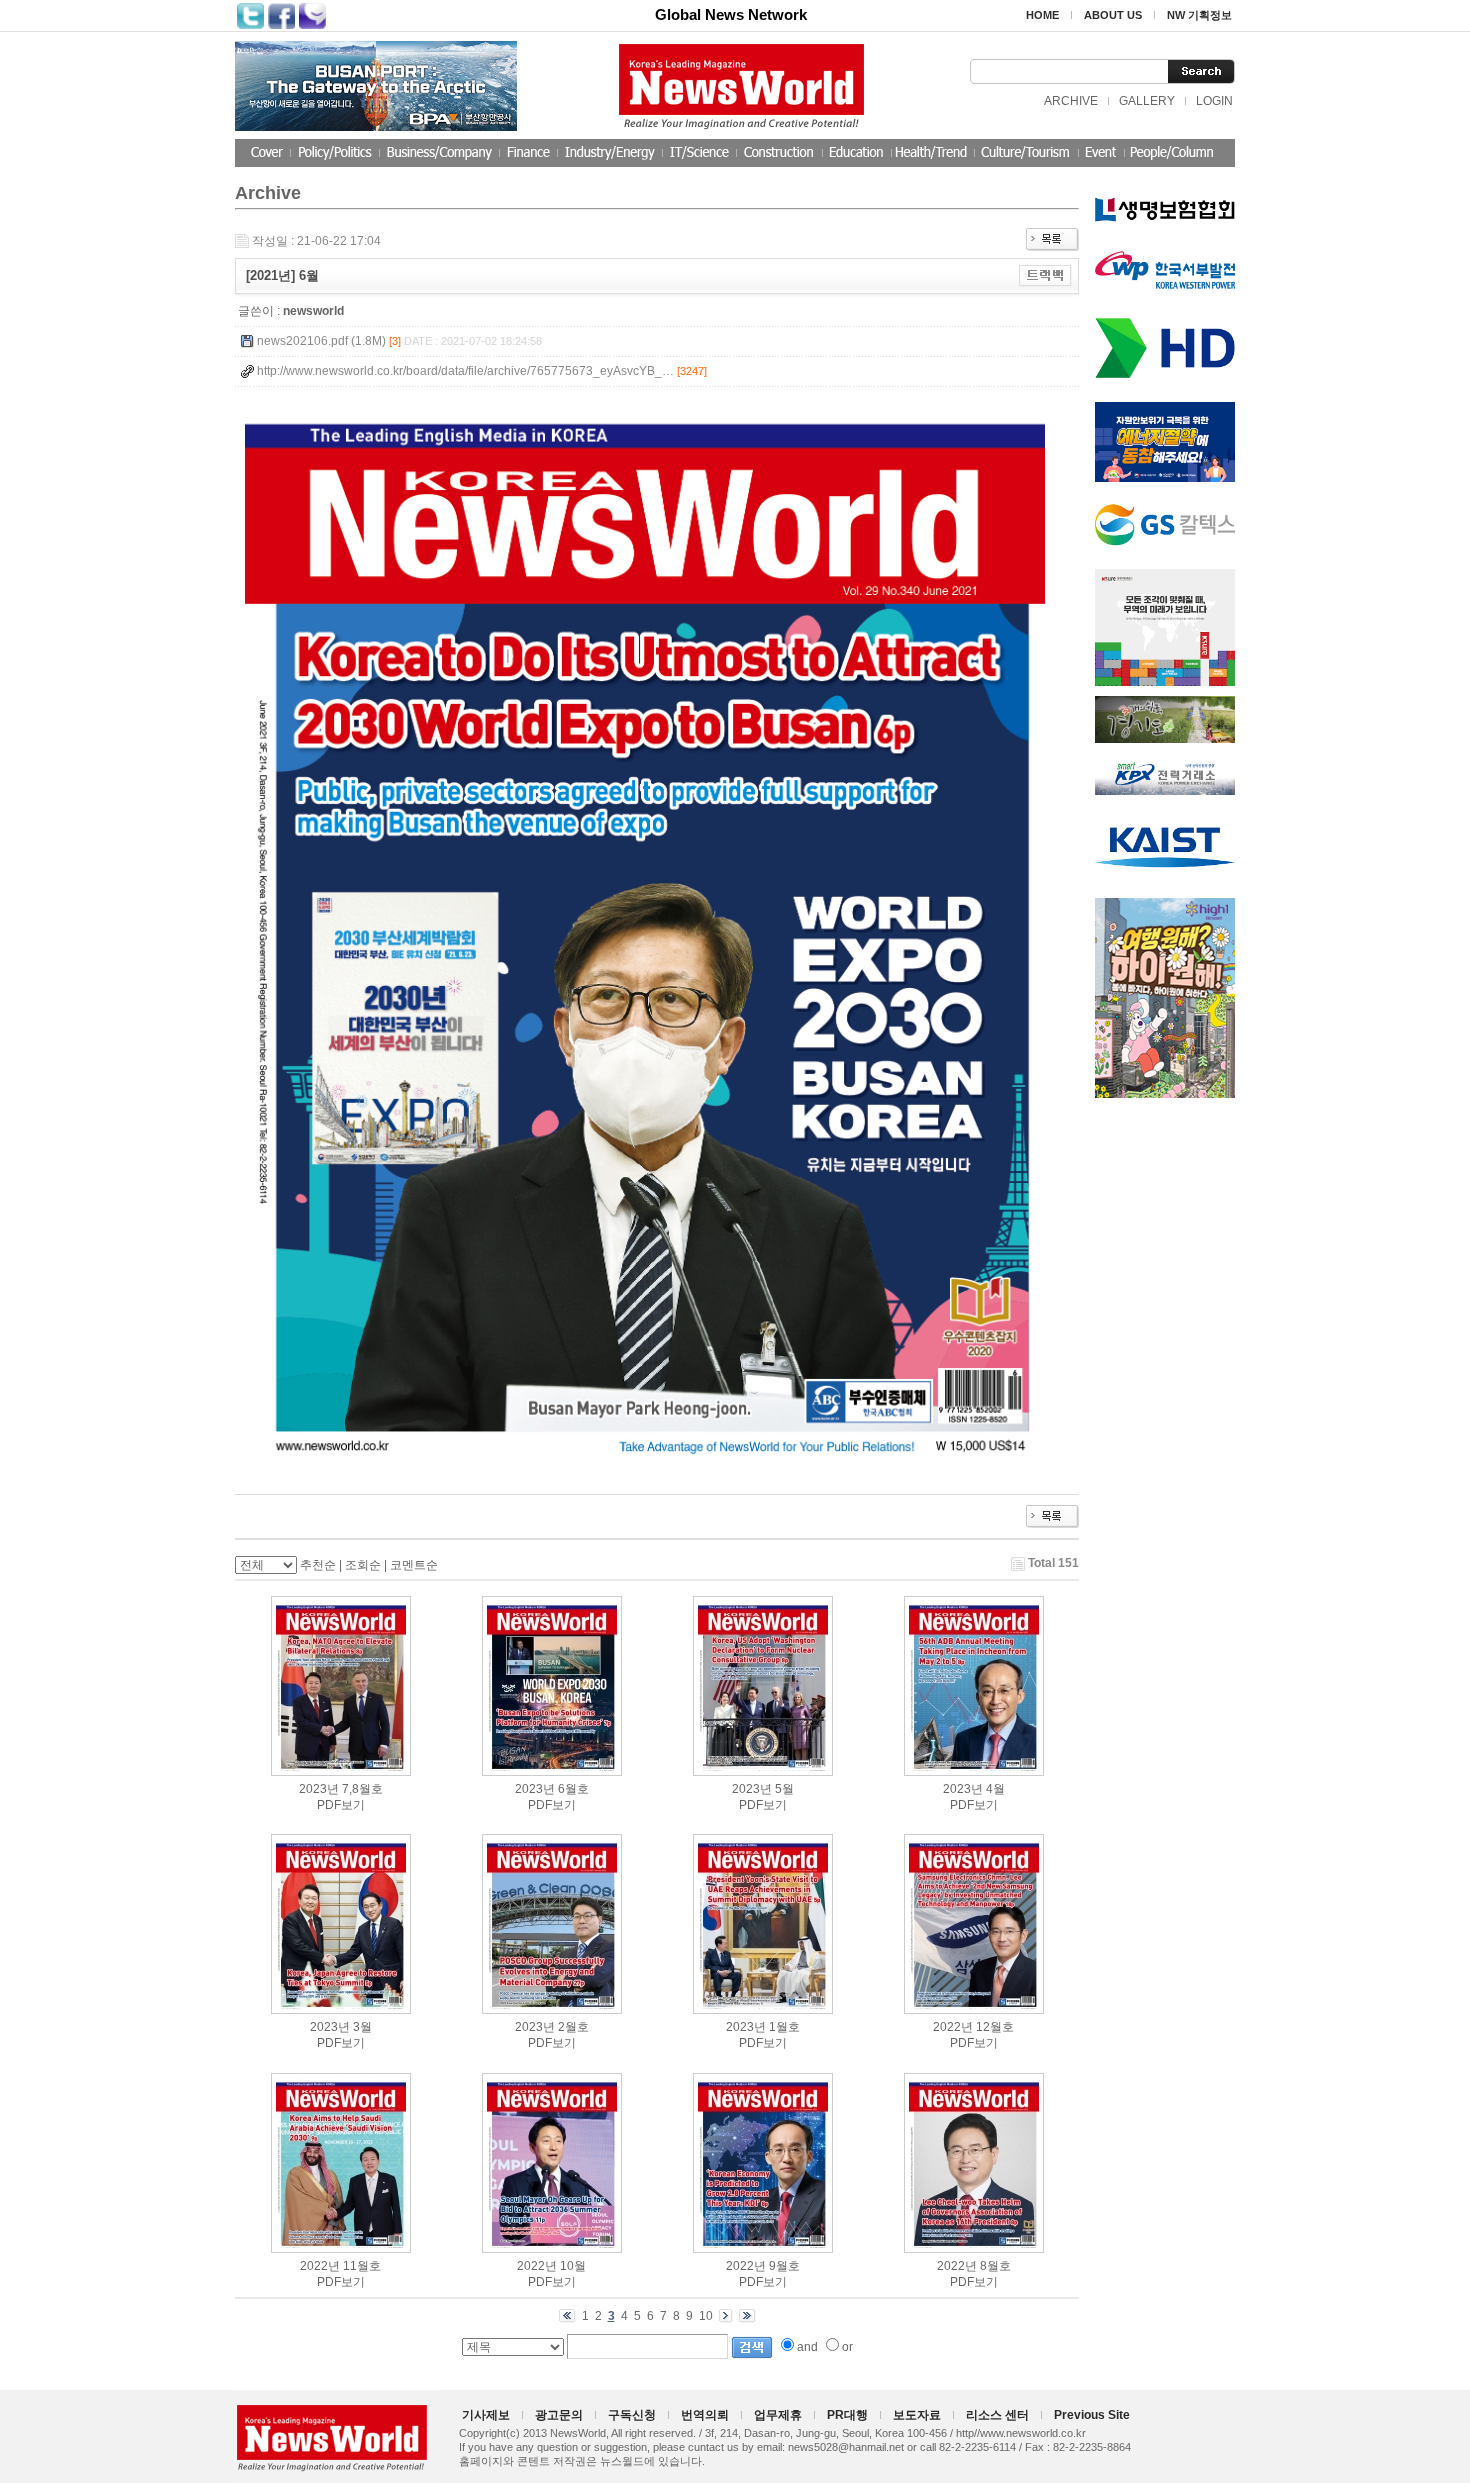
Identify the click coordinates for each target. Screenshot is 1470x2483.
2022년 (953, 2027)
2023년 (319, 1789)
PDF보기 (341, 1805)
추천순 (318, 1565)
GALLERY (1147, 101)
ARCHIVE (1071, 101)
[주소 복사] (1045, 275)
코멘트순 (414, 1565)
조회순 (363, 1565)
